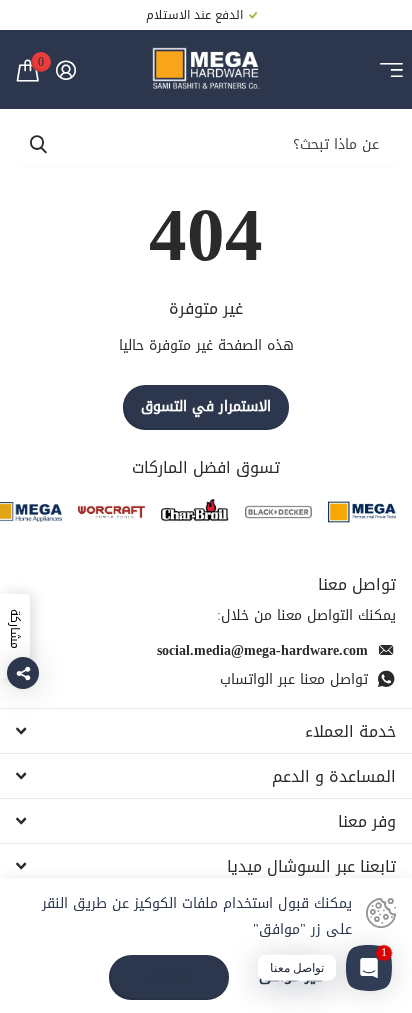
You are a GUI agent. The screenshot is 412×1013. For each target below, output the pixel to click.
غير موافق (290, 977)
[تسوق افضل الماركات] (362, 512)
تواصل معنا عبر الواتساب (294, 679)
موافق (169, 976)
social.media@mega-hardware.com (262, 650)
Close (206, 731)
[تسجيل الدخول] (65, 70)
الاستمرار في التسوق (206, 406)
